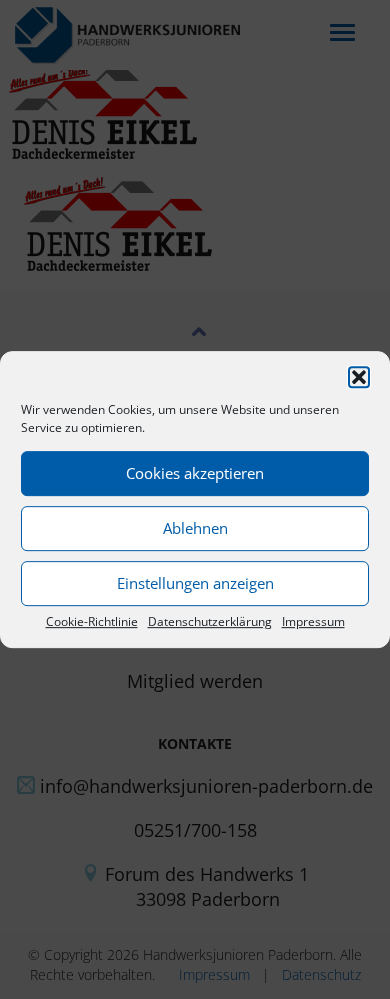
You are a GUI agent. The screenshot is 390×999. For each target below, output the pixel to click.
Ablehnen (195, 528)
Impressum (313, 621)
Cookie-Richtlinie (92, 621)
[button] (359, 377)
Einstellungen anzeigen (195, 583)
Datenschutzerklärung (210, 621)
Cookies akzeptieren (195, 473)
